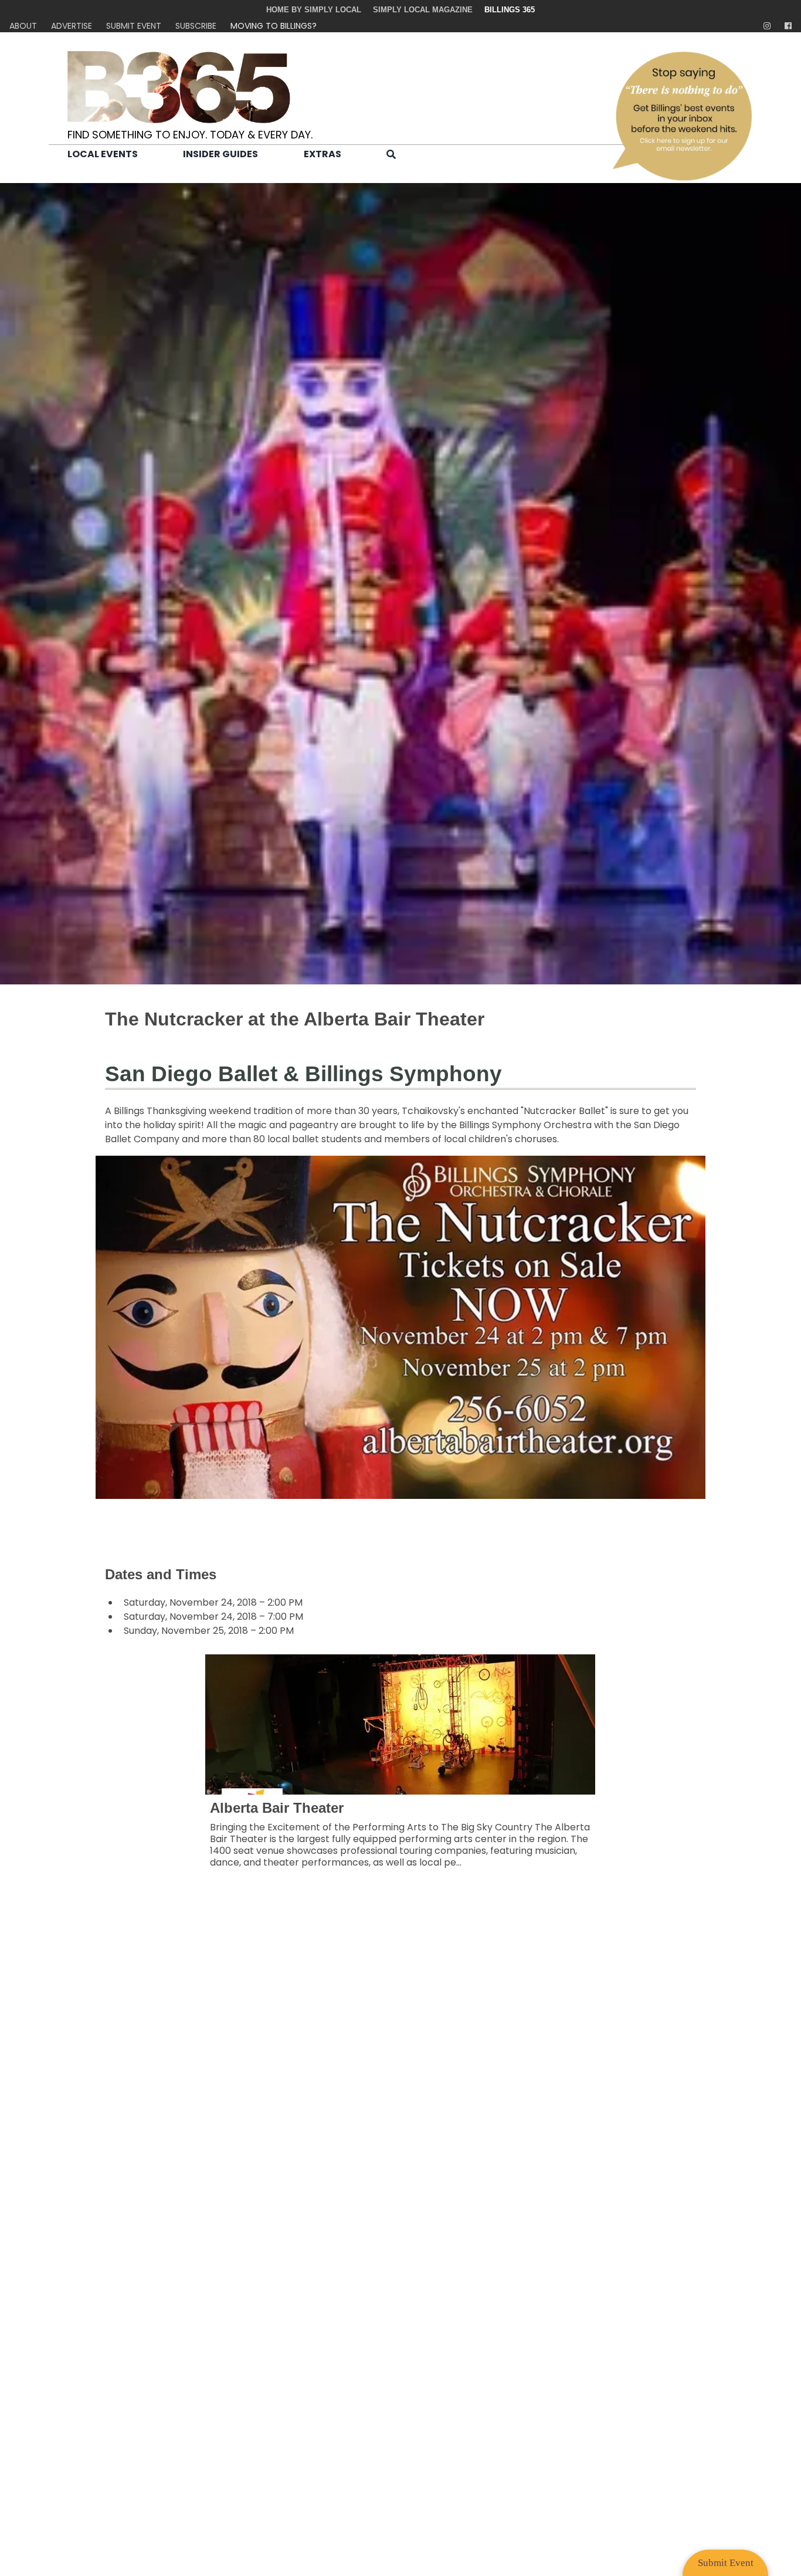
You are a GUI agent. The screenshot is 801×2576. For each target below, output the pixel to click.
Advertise (72, 26)
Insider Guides (220, 154)
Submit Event (134, 26)
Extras (323, 154)
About (23, 26)
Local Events (103, 154)
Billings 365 (510, 10)
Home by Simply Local (314, 10)
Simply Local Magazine (423, 10)
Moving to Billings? (274, 26)
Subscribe (196, 26)
